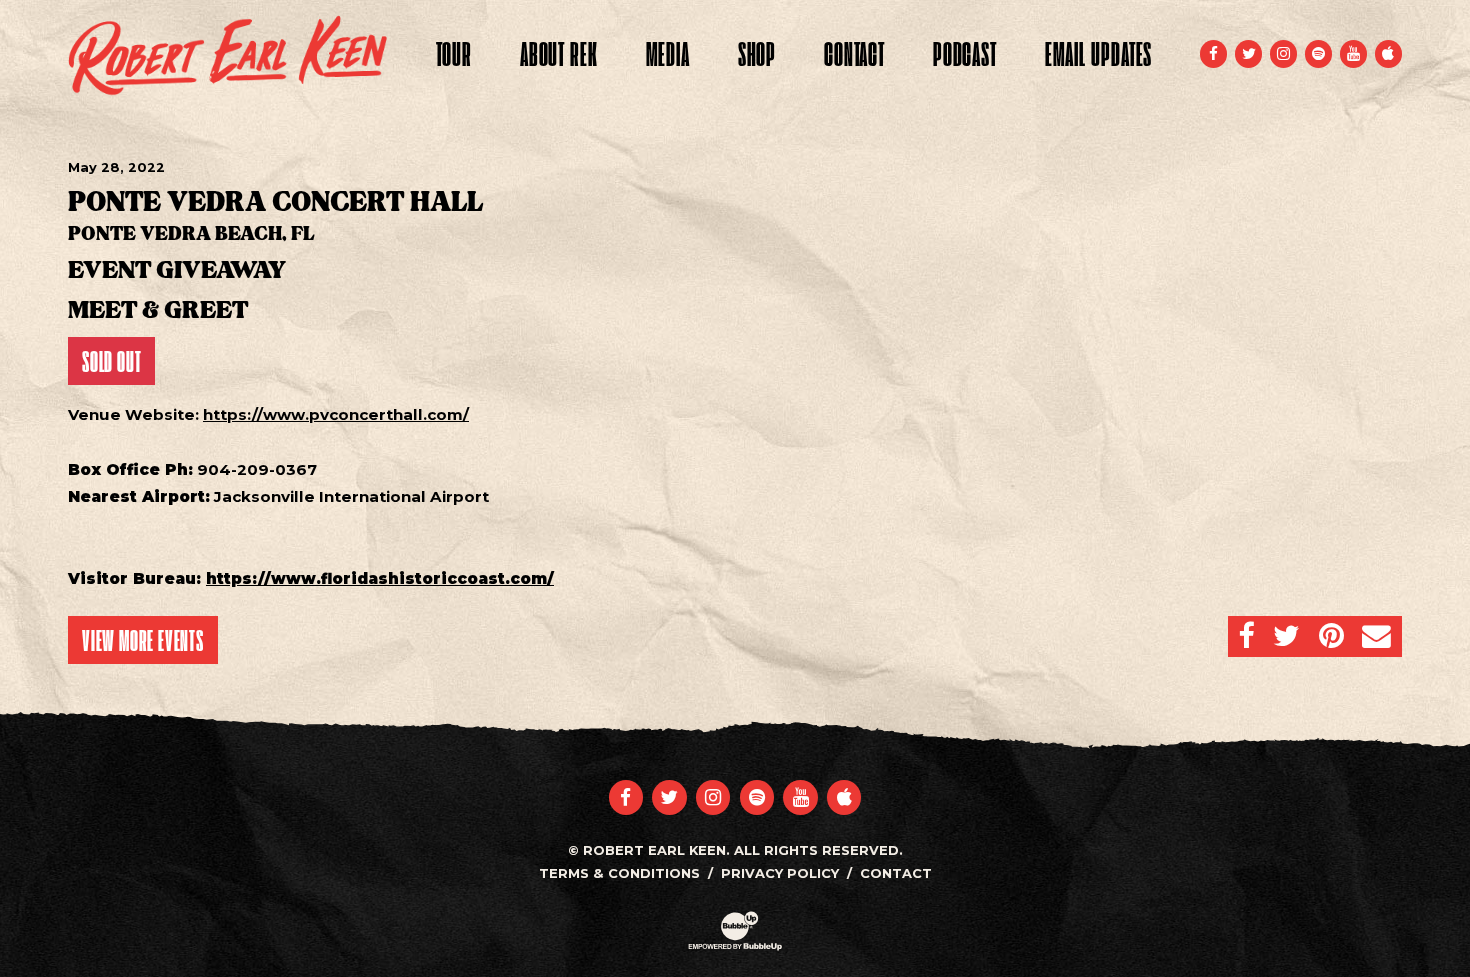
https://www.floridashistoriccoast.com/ (380, 578)
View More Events (143, 640)
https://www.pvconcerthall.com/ (336, 414)
